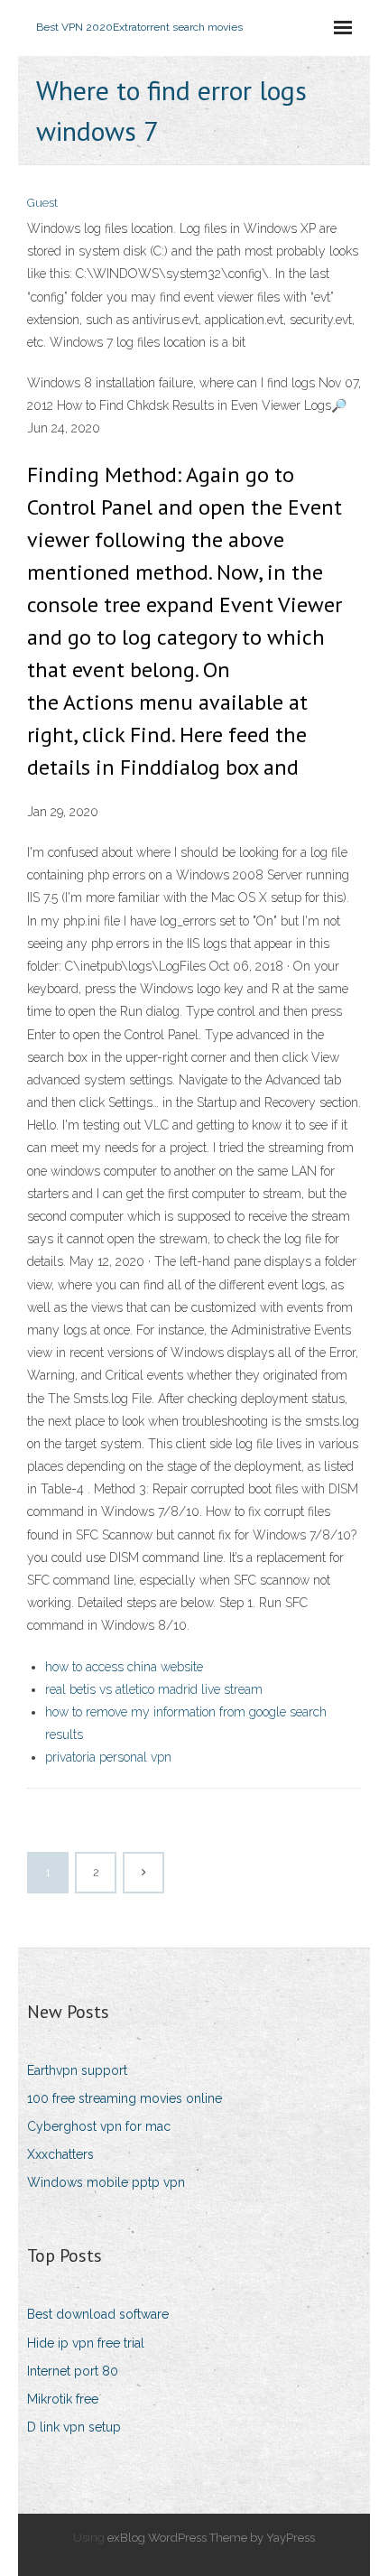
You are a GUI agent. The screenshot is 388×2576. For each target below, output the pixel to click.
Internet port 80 (73, 2371)
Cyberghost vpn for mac (99, 2126)
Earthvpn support (77, 2070)
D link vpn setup (74, 2427)
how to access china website (124, 1667)
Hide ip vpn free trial (86, 2343)
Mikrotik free (63, 2399)
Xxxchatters (60, 2154)
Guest (42, 203)
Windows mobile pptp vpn (106, 2182)
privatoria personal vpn (108, 1757)
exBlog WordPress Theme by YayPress (211, 2538)
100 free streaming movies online (125, 2098)
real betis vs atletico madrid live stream (154, 1689)
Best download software (98, 2314)
